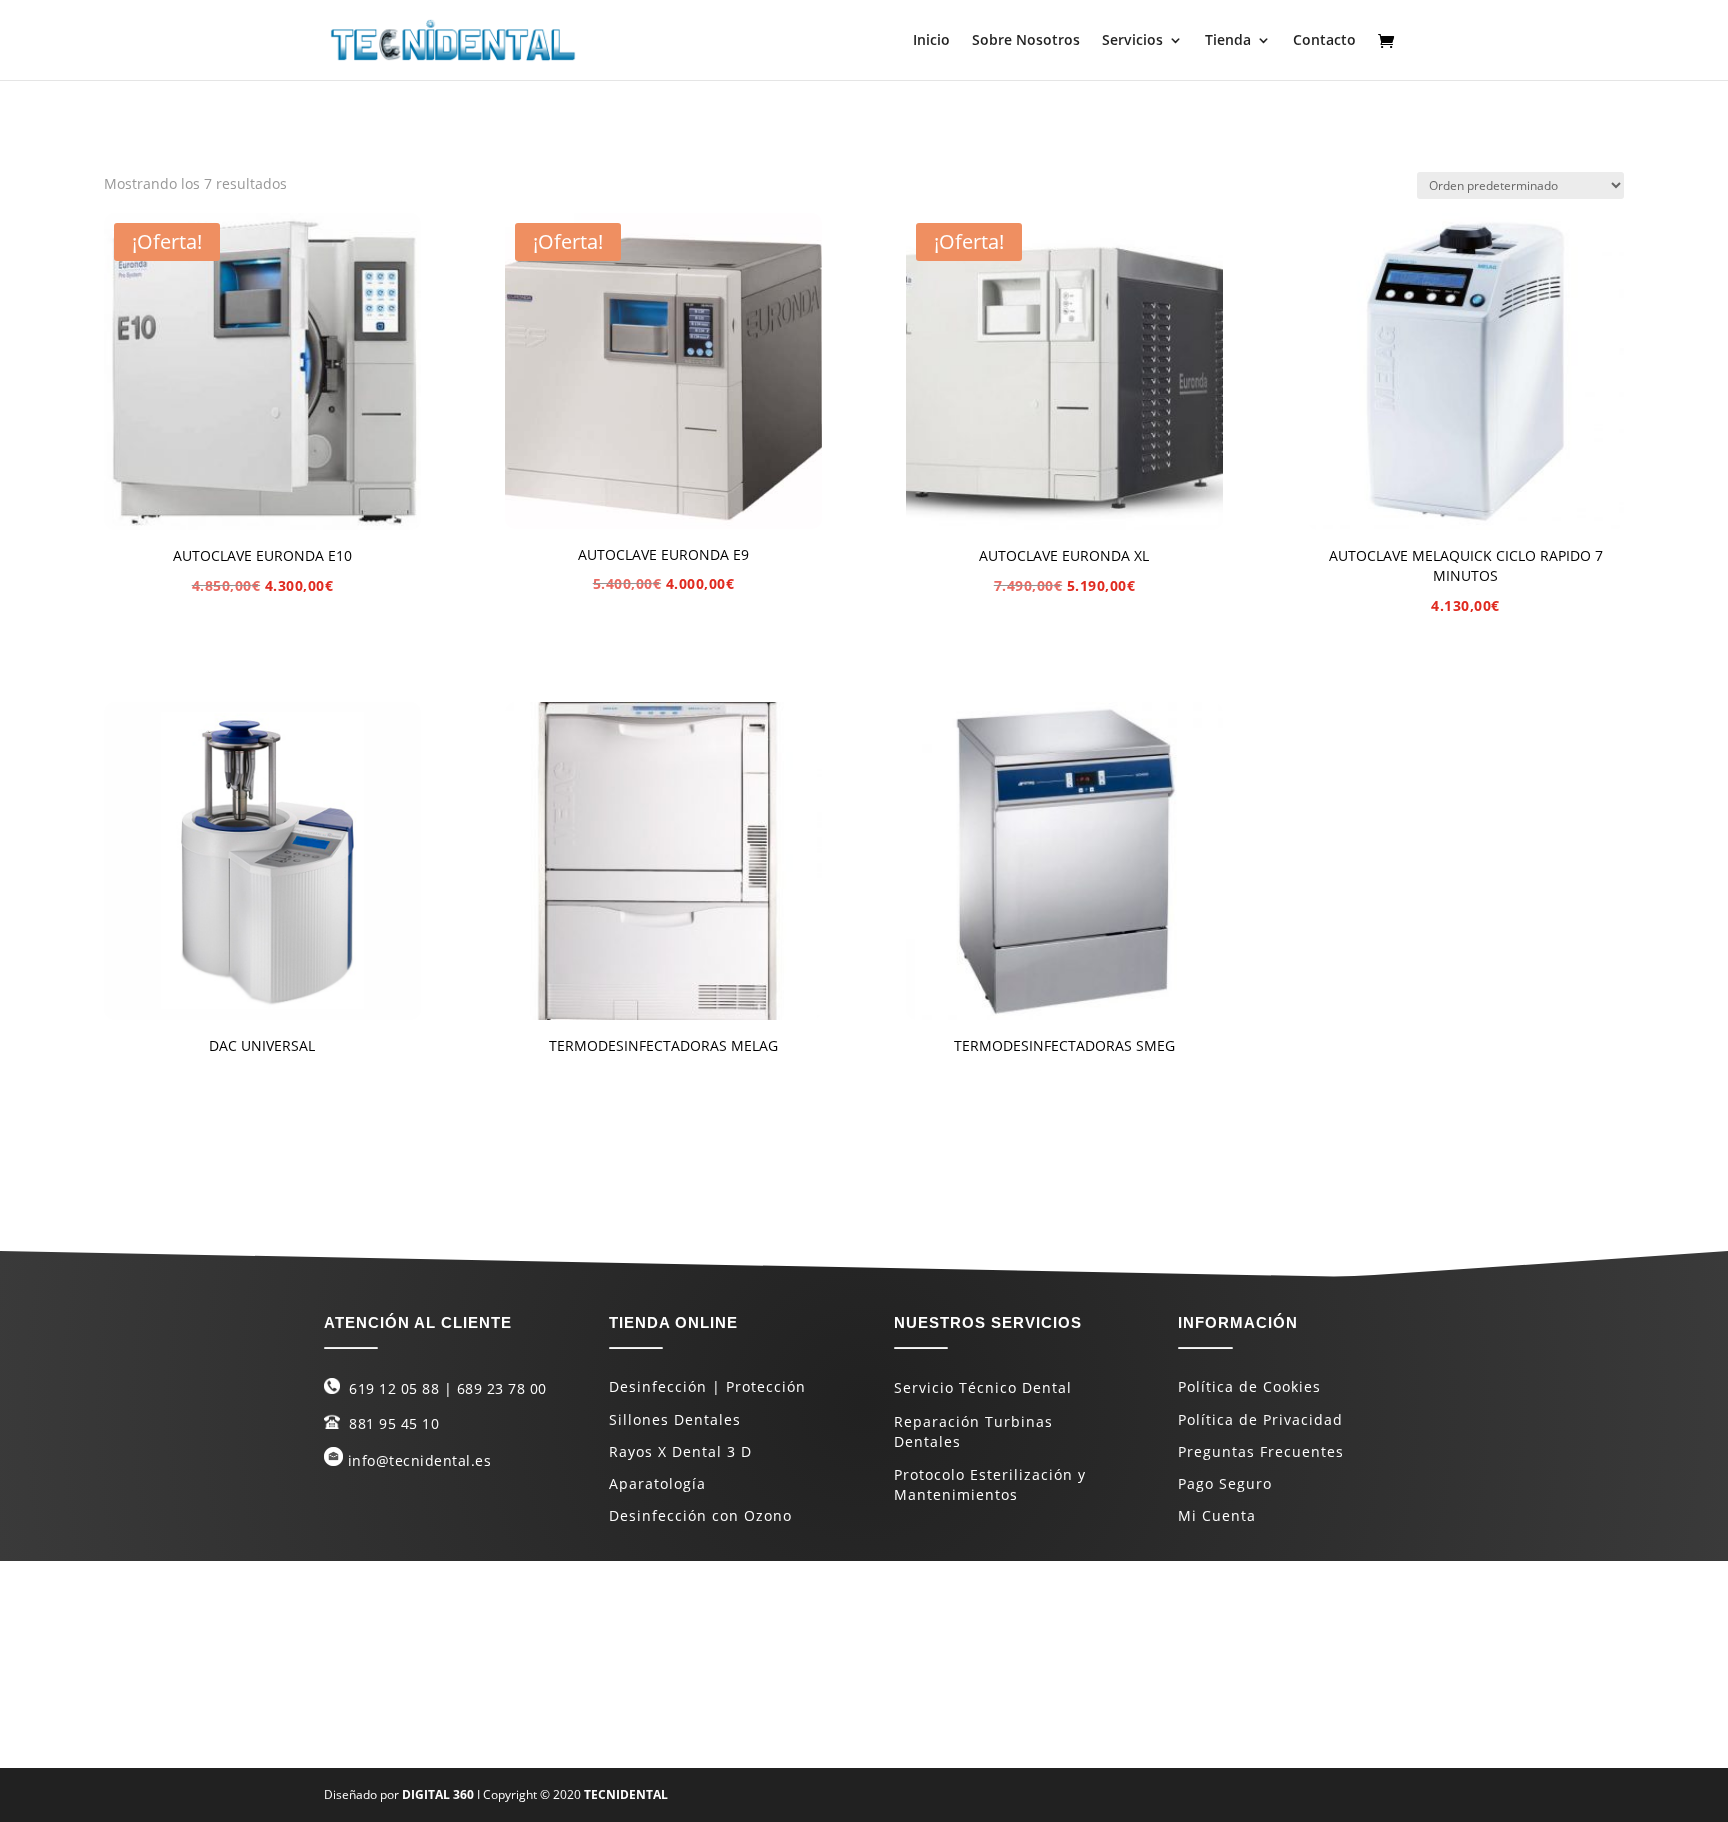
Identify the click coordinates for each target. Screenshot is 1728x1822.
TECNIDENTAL (626, 1794)
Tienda (1228, 41)
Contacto (1324, 41)
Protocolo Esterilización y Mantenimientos (990, 1484)
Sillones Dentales (675, 1419)
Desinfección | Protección (707, 1386)
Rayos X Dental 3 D (680, 1451)
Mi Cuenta (1217, 1515)
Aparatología (657, 1483)
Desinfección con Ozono (700, 1515)
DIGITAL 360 (439, 1794)
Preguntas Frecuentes (1261, 1451)
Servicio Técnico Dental (983, 1387)
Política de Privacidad (1260, 1419)
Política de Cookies (1249, 1386)
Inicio (931, 41)
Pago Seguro (1225, 1483)
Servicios (1132, 41)
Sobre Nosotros (1026, 41)
